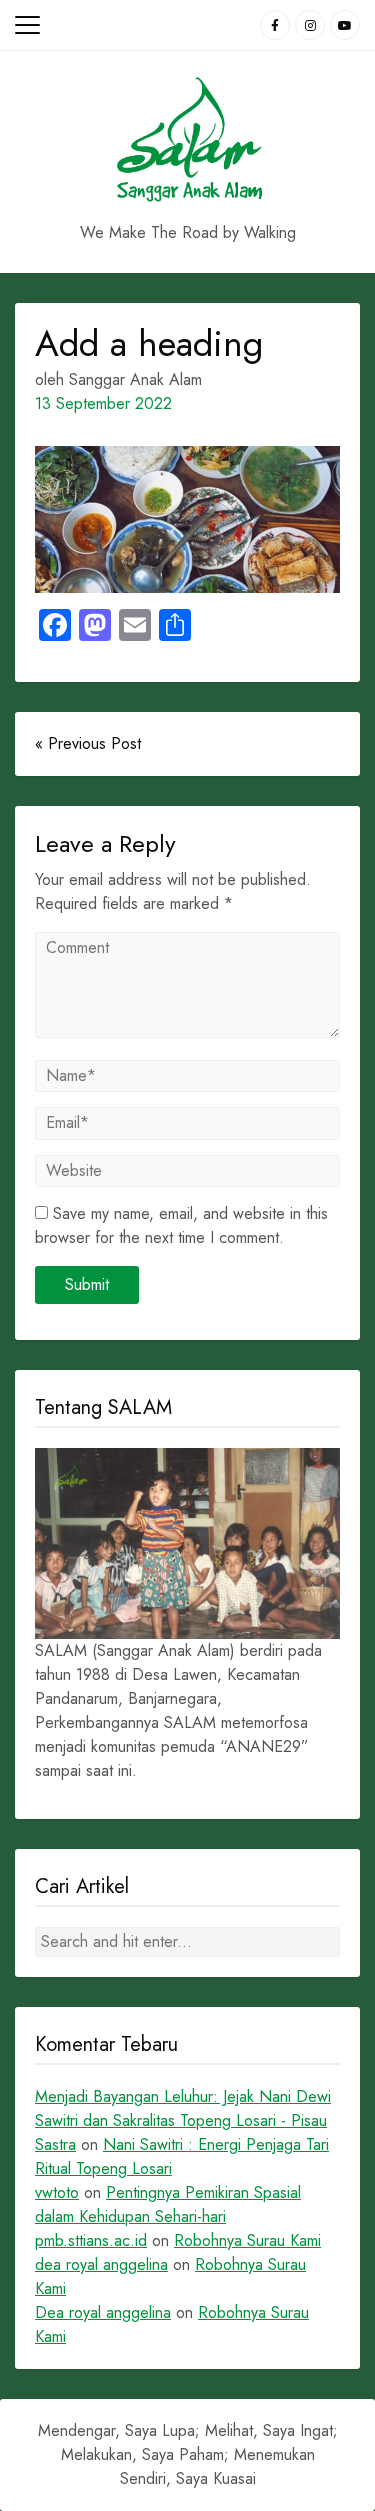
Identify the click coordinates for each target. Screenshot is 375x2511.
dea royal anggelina (101, 2264)
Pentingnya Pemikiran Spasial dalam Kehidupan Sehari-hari (168, 2204)
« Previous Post (88, 743)
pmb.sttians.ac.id (91, 2240)
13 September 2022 (103, 403)
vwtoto (57, 2192)
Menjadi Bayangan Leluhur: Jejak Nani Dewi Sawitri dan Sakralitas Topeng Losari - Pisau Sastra (183, 2120)
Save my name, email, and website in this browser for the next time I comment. (181, 1225)
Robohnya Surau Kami (247, 2240)
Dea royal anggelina (103, 2312)
